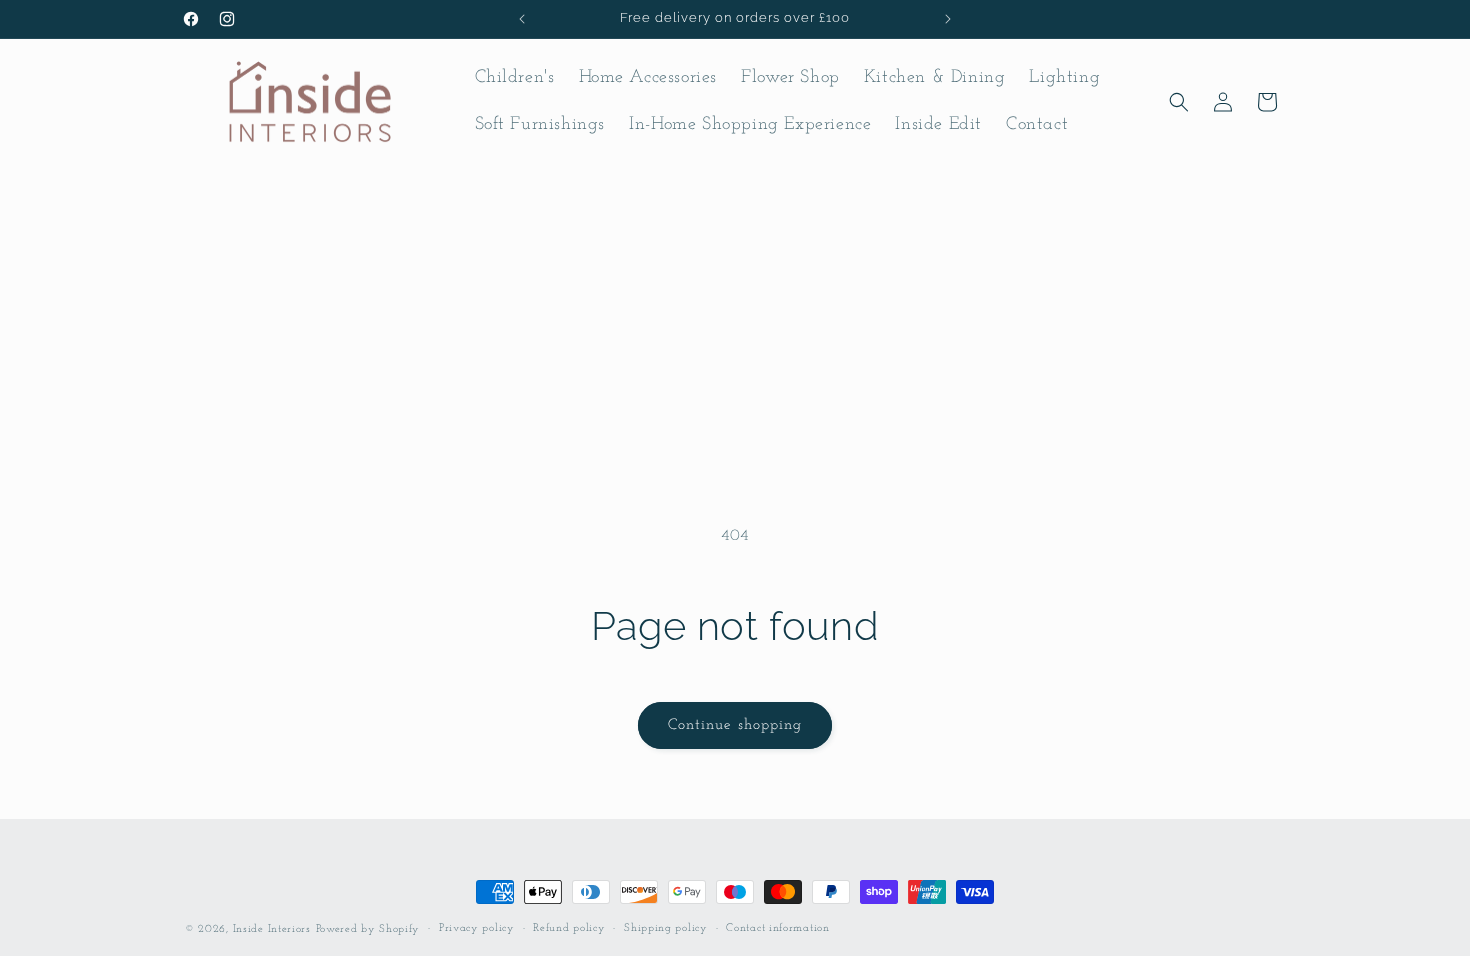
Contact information (777, 928)
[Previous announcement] (522, 19)
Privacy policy (477, 928)
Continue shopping (735, 725)
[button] (1179, 102)
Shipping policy (666, 928)
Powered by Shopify (368, 929)
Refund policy (569, 928)
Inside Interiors (272, 929)
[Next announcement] (948, 19)
